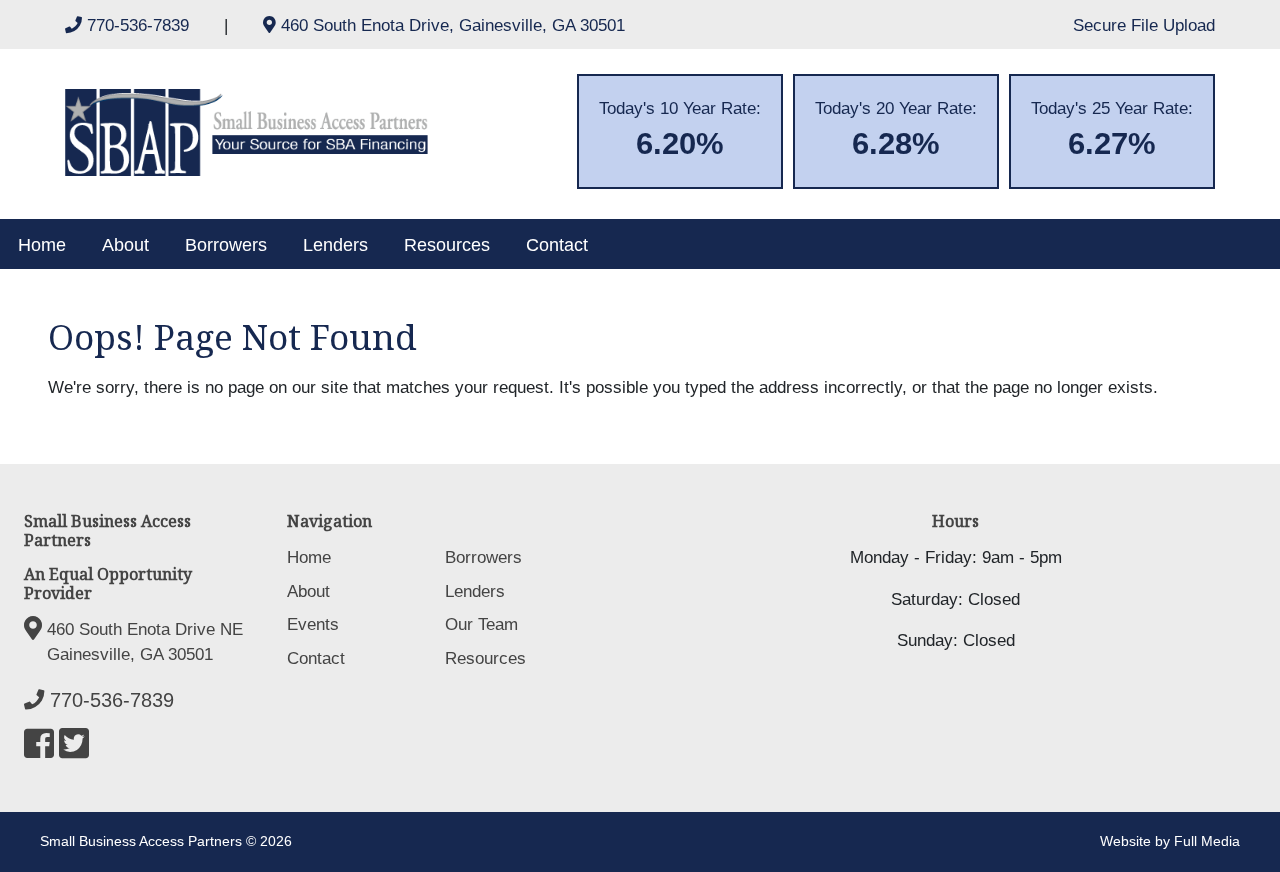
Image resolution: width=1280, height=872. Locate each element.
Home (42, 245)
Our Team (481, 624)
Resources (447, 245)
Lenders (335, 245)
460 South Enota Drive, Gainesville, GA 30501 (450, 25)
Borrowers (226, 245)
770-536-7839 (138, 25)
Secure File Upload (1144, 25)
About (125, 245)
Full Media (1207, 841)
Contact (557, 245)
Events (313, 624)
